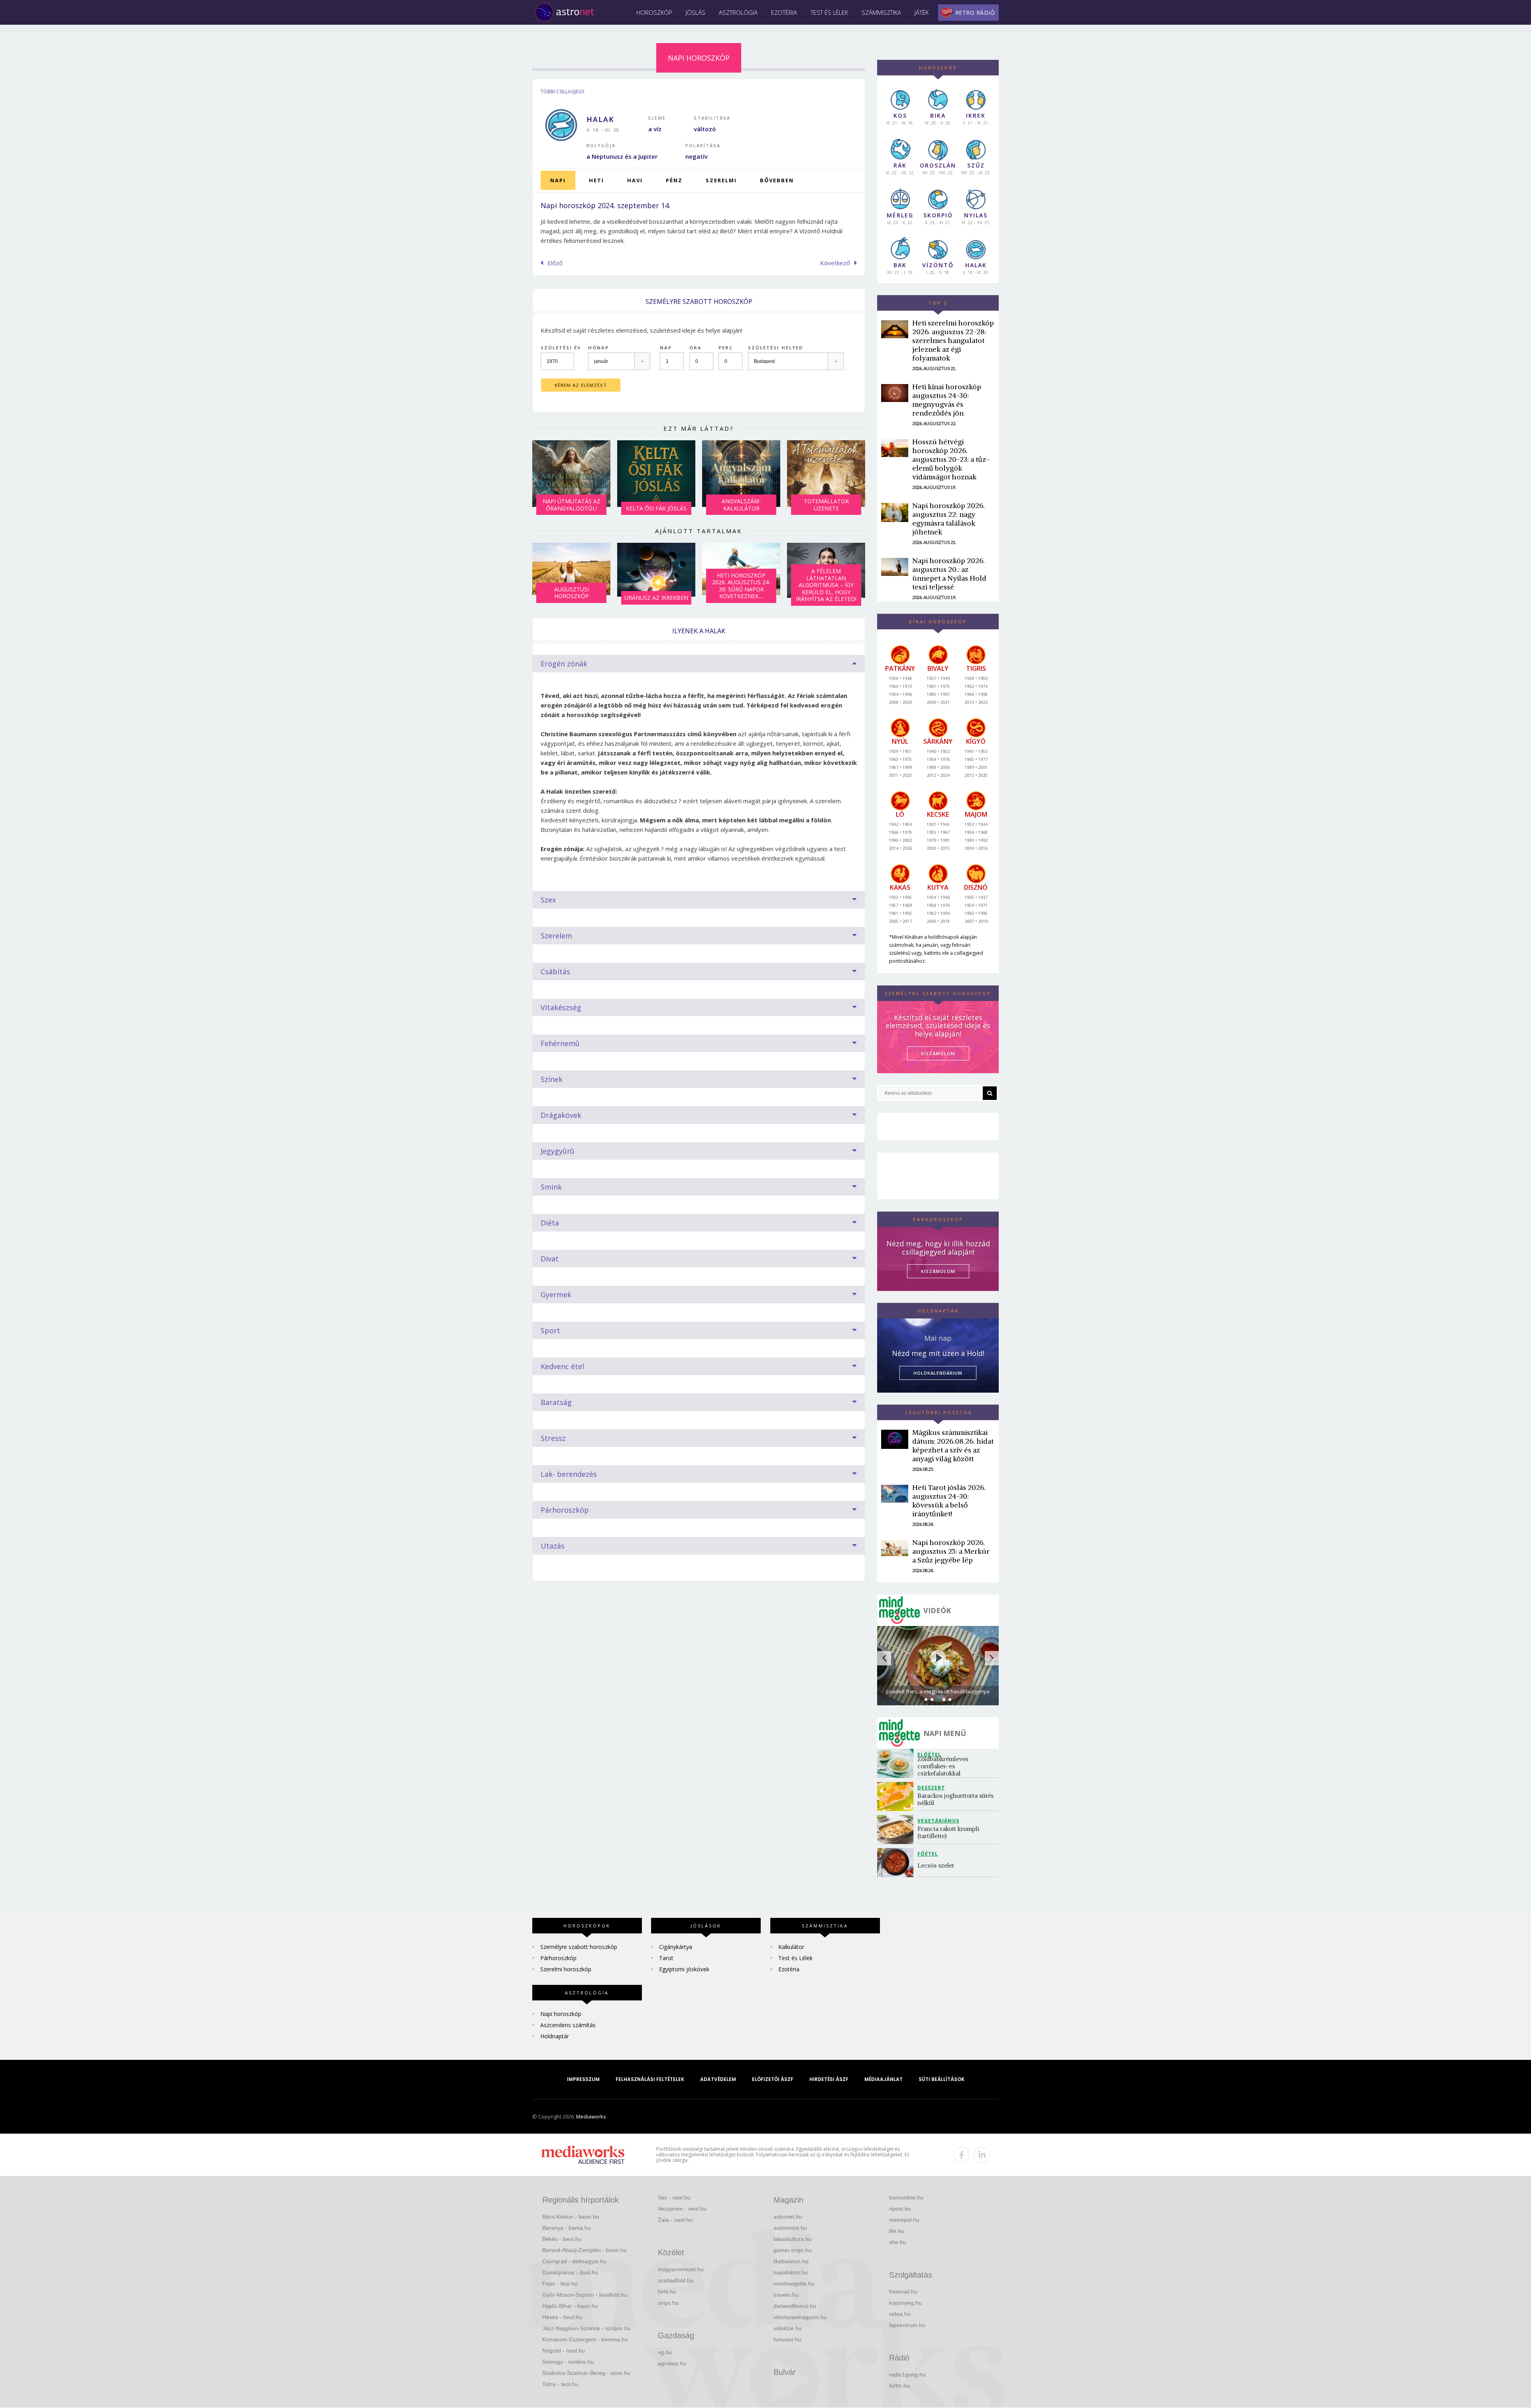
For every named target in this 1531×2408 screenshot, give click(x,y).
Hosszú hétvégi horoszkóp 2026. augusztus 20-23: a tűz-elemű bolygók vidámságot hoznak (951, 459)
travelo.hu (786, 2295)
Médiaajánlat (884, 2079)
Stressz (553, 1438)
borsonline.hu (906, 2197)
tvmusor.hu (787, 2339)
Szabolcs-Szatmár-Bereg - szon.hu (586, 2373)
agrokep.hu (672, 2363)
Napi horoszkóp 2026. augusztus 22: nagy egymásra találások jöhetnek (949, 519)
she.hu (898, 2242)
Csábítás (555, 971)
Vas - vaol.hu (674, 2197)
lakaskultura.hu (793, 2239)
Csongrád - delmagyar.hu (574, 2261)
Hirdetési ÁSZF (829, 2079)
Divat (550, 1259)
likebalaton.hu (791, 2261)
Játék (922, 12)
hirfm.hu (899, 2386)
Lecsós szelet (937, 1865)
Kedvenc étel (562, 1366)
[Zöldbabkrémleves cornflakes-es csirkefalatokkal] (897, 1763)
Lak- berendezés (569, 1474)
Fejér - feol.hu (560, 2284)
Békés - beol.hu (562, 2239)
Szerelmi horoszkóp (566, 1969)
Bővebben (777, 180)
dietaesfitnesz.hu (795, 2306)
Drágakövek (561, 1115)
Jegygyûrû (558, 1151)
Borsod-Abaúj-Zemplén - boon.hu (584, 2250)
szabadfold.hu (676, 2280)
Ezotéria (784, 12)
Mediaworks (591, 2116)
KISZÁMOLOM (938, 1053)
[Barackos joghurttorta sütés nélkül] (897, 1796)
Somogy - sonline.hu (568, 2362)
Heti (596, 180)
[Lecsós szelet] (897, 1863)
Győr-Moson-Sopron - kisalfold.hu (585, 2295)
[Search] (990, 1093)
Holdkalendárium (938, 1373)
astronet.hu (788, 2217)
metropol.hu (904, 2220)
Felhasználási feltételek (650, 2079)
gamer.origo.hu (793, 2250)
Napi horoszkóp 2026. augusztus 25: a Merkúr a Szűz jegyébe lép (951, 1551)
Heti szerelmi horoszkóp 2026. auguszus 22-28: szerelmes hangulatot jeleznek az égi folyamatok (953, 340)
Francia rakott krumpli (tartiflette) (949, 1832)
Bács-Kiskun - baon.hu (571, 2217)
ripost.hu (900, 2209)
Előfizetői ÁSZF (773, 2079)
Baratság (556, 1402)
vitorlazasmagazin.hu (800, 2317)
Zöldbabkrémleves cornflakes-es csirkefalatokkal (944, 1766)
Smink (551, 1187)
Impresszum (583, 2079)
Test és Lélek (829, 12)
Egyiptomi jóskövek (684, 1969)
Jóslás (696, 12)
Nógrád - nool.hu (564, 2351)
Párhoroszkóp (565, 1510)
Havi (635, 180)
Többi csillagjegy (563, 92)
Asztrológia (738, 12)
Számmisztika (881, 12)
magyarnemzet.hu (681, 2269)
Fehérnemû (560, 1043)
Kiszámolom (938, 1271)
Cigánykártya (676, 1947)
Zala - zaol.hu (675, 2220)
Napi (558, 180)
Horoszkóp (654, 12)
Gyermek (556, 1295)
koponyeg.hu (905, 2303)
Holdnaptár (555, 2036)
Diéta (550, 1223)
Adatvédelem (718, 2079)
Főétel (928, 1854)
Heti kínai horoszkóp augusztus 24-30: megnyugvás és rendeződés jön (947, 400)
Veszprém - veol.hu (682, 2209)
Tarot (666, 1958)
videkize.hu (788, 2328)
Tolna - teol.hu (560, 2384)
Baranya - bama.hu (567, 2228)
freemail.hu (903, 2292)
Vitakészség (561, 1007)
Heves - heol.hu (562, 2317)
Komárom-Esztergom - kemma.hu (585, 2339)
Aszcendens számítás (568, 2025)
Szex (548, 900)
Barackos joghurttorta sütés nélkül (956, 1799)
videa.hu (900, 2314)
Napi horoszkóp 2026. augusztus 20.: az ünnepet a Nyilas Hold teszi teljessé (949, 574)
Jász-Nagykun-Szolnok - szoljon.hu (586, 2328)
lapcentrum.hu (907, 2325)
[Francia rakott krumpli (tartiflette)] (897, 1830)
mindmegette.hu (794, 2284)
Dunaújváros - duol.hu (570, 2272)
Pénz (674, 180)
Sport (550, 1330)
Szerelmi (721, 180)
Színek (552, 1079)
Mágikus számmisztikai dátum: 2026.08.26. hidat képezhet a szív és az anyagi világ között (953, 1445)
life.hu (897, 2231)
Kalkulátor (791, 1947)
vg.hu (665, 2352)
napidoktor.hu (791, 2272)
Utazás (553, 1546)
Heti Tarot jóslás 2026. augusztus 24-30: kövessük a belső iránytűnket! (949, 1501)
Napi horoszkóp (561, 2014)
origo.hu (668, 2303)
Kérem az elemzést (581, 385)
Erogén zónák (564, 664)
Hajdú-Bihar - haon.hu (570, 2306)
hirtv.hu (667, 2292)
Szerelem (556, 936)
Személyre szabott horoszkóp (579, 1947)
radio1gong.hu (907, 2375)
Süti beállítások (942, 2079)
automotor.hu (790, 2228)
